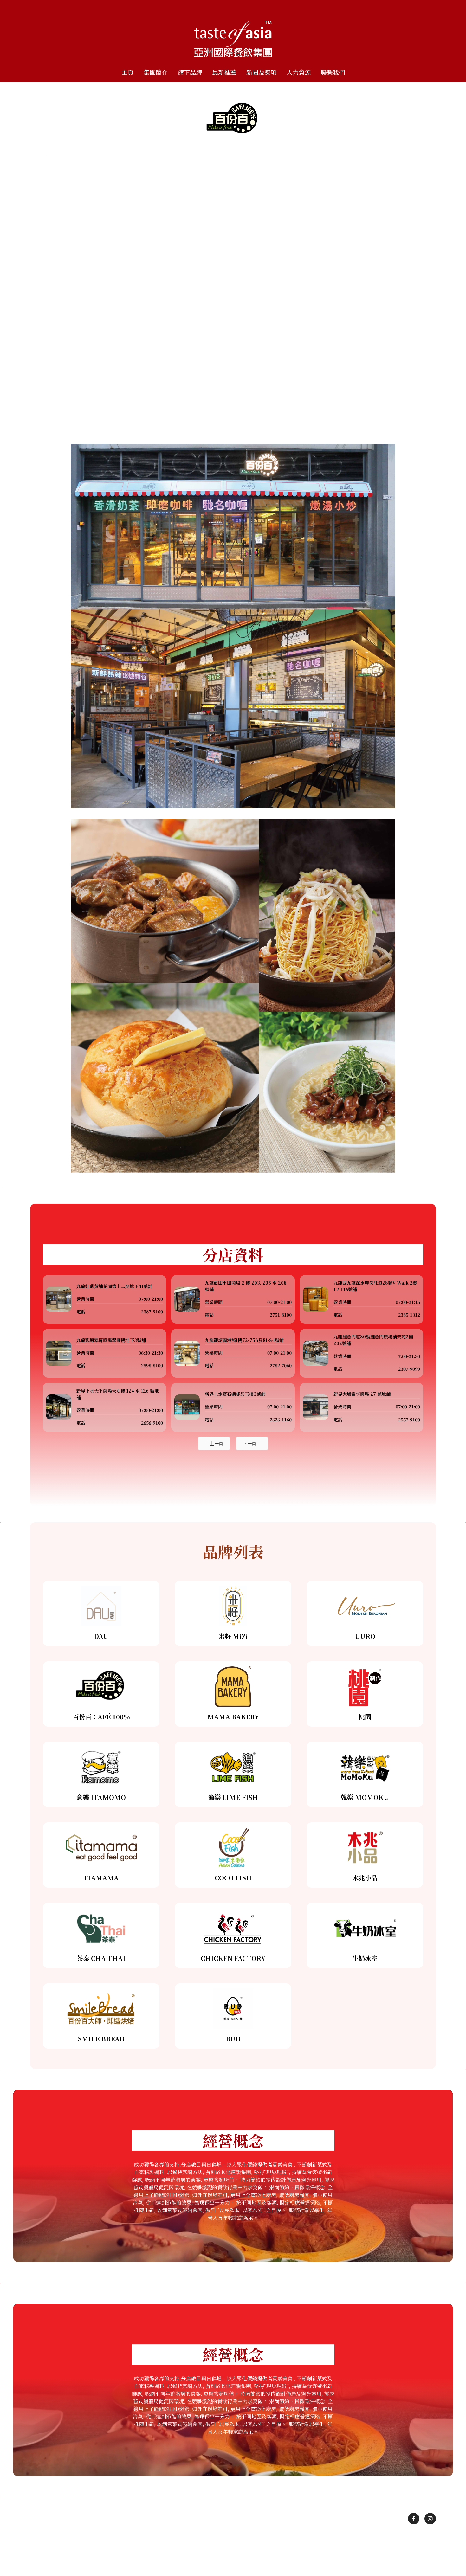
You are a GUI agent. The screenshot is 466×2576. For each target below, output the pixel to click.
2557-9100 (409, 1420)
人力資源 (299, 72)
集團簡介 (156, 72)
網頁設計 (282, 2557)
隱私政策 (253, 2549)
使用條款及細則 (219, 2549)
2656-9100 (152, 1423)
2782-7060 (281, 1365)
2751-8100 (281, 1315)
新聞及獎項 (261, 72)
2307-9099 (409, 1369)
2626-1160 (281, 1420)
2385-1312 (409, 1315)
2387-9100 (152, 1311)
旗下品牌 (190, 72)
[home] (233, 32)
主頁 (127, 72)
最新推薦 (224, 72)
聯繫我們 (333, 72)
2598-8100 (152, 1365)
